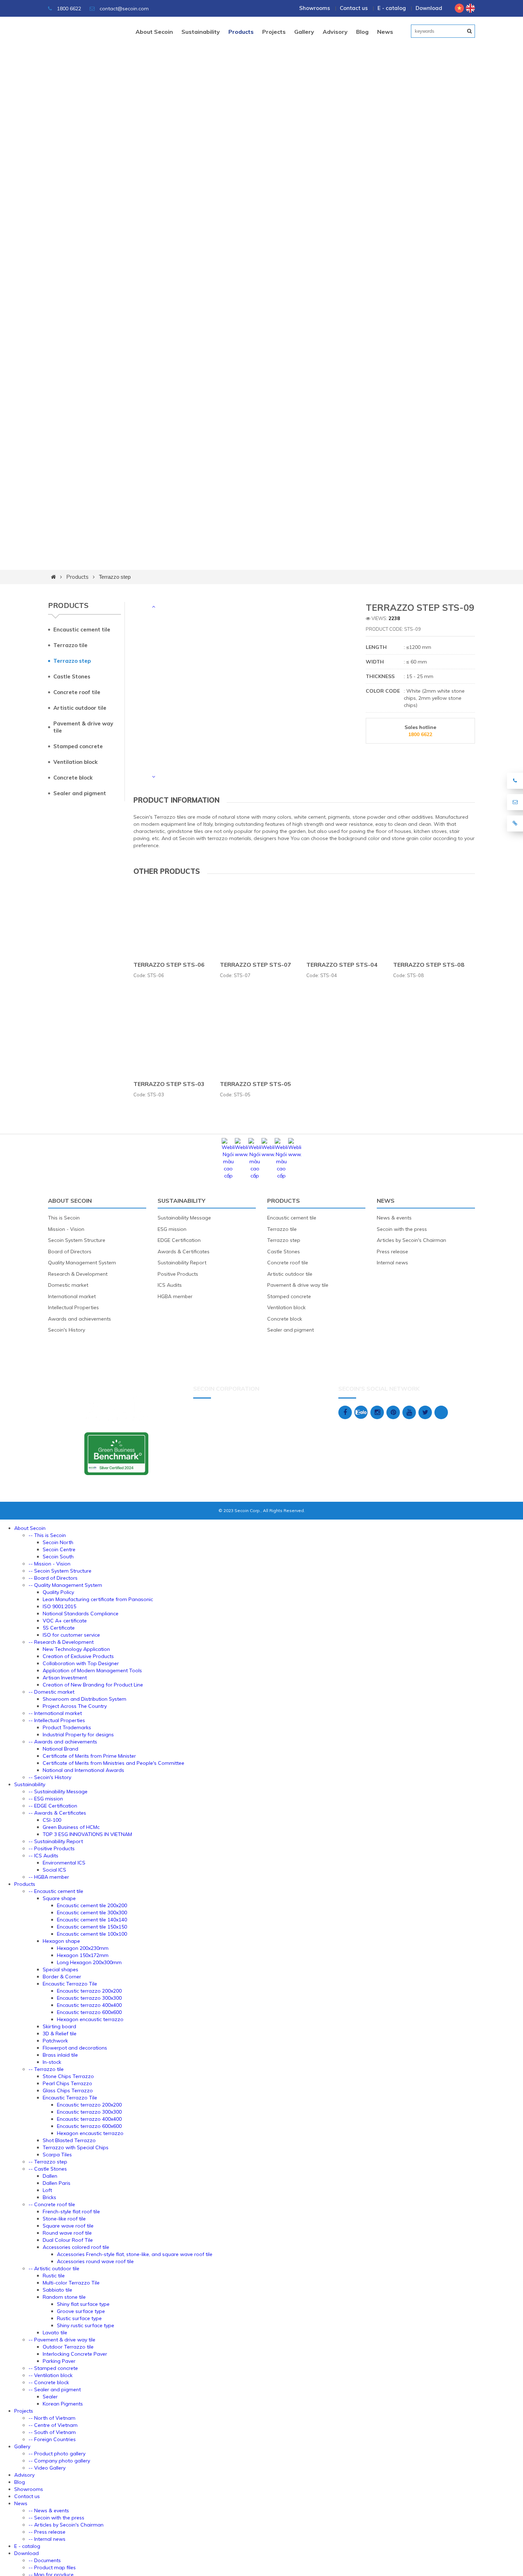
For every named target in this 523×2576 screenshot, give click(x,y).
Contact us (354, 8)
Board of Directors (70, 1252)
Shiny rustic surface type (86, 2325)
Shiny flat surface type (83, 2304)
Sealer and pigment (80, 793)
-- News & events (49, 2511)
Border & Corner (62, 1977)
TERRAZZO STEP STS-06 (169, 965)
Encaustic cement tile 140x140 (92, 1920)
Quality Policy (58, 1592)
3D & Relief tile (60, 2034)
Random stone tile (64, 2297)
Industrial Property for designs (78, 1735)
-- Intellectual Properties (57, 1720)
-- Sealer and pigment (55, 2389)
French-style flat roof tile (71, 2212)
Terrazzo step (115, 577)
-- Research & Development (61, 1642)
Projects (274, 32)
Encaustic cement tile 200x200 (92, 1905)
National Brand (60, 1749)
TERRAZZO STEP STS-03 (169, 1084)
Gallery (304, 32)
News (385, 32)
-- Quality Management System (65, 1585)
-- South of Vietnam (52, 2432)
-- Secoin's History (50, 1777)
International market (72, 1296)
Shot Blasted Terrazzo (69, 2140)
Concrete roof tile (77, 692)
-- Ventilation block (51, 2375)
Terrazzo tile (70, 645)
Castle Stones (72, 676)
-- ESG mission (46, 1799)
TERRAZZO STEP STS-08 (429, 965)
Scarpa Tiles (57, 2155)
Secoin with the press (402, 1229)
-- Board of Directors (53, 1578)
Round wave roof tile (67, 2233)
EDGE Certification (179, 1240)
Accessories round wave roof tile (95, 2261)
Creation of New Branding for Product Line (93, 1685)
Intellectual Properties (73, 1307)
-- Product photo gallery (57, 2454)
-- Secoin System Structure (60, 1571)
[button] (153, 607)
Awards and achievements (80, 1319)
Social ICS (54, 1870)
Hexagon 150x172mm (83, 1955)
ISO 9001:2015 (59, 1606)
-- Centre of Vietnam (53, 2425)
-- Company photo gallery (59, 2461)
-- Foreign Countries (52, 2439)
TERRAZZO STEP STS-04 (342, 965)
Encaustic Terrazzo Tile (70, 1984)
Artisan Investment (65, 1678)
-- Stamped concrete (53, 2368)
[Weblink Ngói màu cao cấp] (228, 1176)
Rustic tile (54, 2276)
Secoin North (58, 1542)
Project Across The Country (75, 1706)
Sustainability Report (182, 1263)
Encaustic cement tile (82, 629)
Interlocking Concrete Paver (75, 2354)
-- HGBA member (49, 1877)
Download (429, 8)
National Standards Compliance (81, 1614)
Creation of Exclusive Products (78, 1656)
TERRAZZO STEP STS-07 (255, 965)
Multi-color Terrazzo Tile (71, 2283)
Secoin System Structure (77, 1240)
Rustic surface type (79, 2318)
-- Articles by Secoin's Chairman (66, 2525)
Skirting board (59, 2026)
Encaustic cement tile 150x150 (92, 1927)
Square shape (59, 1898)
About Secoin (154, 32)
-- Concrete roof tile (52, 2204)
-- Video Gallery (47, 2468)
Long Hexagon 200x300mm (89, 1962)
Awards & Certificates (184, 1252)
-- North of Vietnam (52, 2418)
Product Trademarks (67, 1727)
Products (241, 32)
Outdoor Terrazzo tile (68, 2347)
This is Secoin (64, 1218)
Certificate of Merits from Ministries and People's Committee (113, 1763)
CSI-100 (52, 1820)
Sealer (50, 2397)
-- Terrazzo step (48, 2162)
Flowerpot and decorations (75, 2048)
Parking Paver (59, 2361)
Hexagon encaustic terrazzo (90, 2019)
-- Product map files (52, 2567)
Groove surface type (81, 2311)
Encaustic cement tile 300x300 (92, 1913)
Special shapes (60, 1969)
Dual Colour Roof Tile (68, 2240)
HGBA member (175, 1296)
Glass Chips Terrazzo (68, 2090)
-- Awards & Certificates (57, 1813)
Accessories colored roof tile (76, 2247)
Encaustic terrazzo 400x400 (89, 2005)
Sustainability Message (184, 1218)
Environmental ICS (64, 1863)
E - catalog (392, 8)
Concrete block (73, 778)
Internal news (392, 1263)
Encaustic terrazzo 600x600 (89, 2012)
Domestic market (68, 1285)
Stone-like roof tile (64, 2219)
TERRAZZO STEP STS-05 (255, 1084)
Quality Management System (82, 1263)
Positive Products (178, 1274)
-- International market (55, 1713)
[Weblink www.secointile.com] (241, 1154)
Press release (392, 1252)
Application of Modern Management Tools (92, 1670)
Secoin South (58, 1557)
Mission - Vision (66, 1229)
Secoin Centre (59, 1549)
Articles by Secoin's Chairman (411, 1240)
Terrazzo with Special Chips (76, 2147)
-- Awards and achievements (63, 1742)
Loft (47, 2190)
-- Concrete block (49, 2382)
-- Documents (45, 2560)
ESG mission (172, 1229)
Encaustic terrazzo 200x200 (89, 1991)
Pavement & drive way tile (83, 727)
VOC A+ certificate (65, 1621)
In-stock (52, 2062)
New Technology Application (76, 1649)
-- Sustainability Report (56, 1841)
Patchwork (55, 2041)
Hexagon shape (61, 1941)
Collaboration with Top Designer (81, 1663)
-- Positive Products (52, 1848)
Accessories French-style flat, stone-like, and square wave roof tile (135, 2254)
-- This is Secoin (47, 1535)
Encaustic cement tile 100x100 (92, 1934)
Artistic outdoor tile (80, 708)
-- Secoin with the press (56, 2518)
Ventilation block (75, 762)
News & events (394, 1218)
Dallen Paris (57, 2183)
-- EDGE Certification (53, 1806)
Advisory (335, 32)
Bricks (49, 2197)
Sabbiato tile (57, 2290)
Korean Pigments (63, 2404)
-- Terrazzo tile (46, 2069)
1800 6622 (68, 9)
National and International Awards (83, 1770)
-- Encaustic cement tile (56, 1891)
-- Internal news (47, 2539)
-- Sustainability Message (58, 1791)
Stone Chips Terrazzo (68, 2076)
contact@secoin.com (124, 9)
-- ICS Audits (43, 1856)
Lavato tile (55, 2333)
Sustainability (201, 32)
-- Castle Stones (48, 2169)
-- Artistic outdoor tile (54, 2268)
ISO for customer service (71, 1635)
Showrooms (315, 8)
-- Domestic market (51, 1692)
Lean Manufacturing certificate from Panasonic (98, 1599)
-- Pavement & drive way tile (62, 2340)
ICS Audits (170, 1285)
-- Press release (47, 2532)
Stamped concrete (78, 746)
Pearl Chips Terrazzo (67, 2083)
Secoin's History (67, 1330)
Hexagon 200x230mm (83, 1948)
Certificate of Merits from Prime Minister (89, 1756)
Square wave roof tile (68, 2226)
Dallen (50, 2176)
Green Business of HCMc (71, 1827)
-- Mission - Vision (49, 1564)
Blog (362, 32)
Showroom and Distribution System (84, 1699)
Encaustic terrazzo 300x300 (89, 1998)
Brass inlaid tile (60, 2055)
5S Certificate (59, 1628)
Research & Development (78, 1274)
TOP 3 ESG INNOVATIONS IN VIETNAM (87, 1834)
